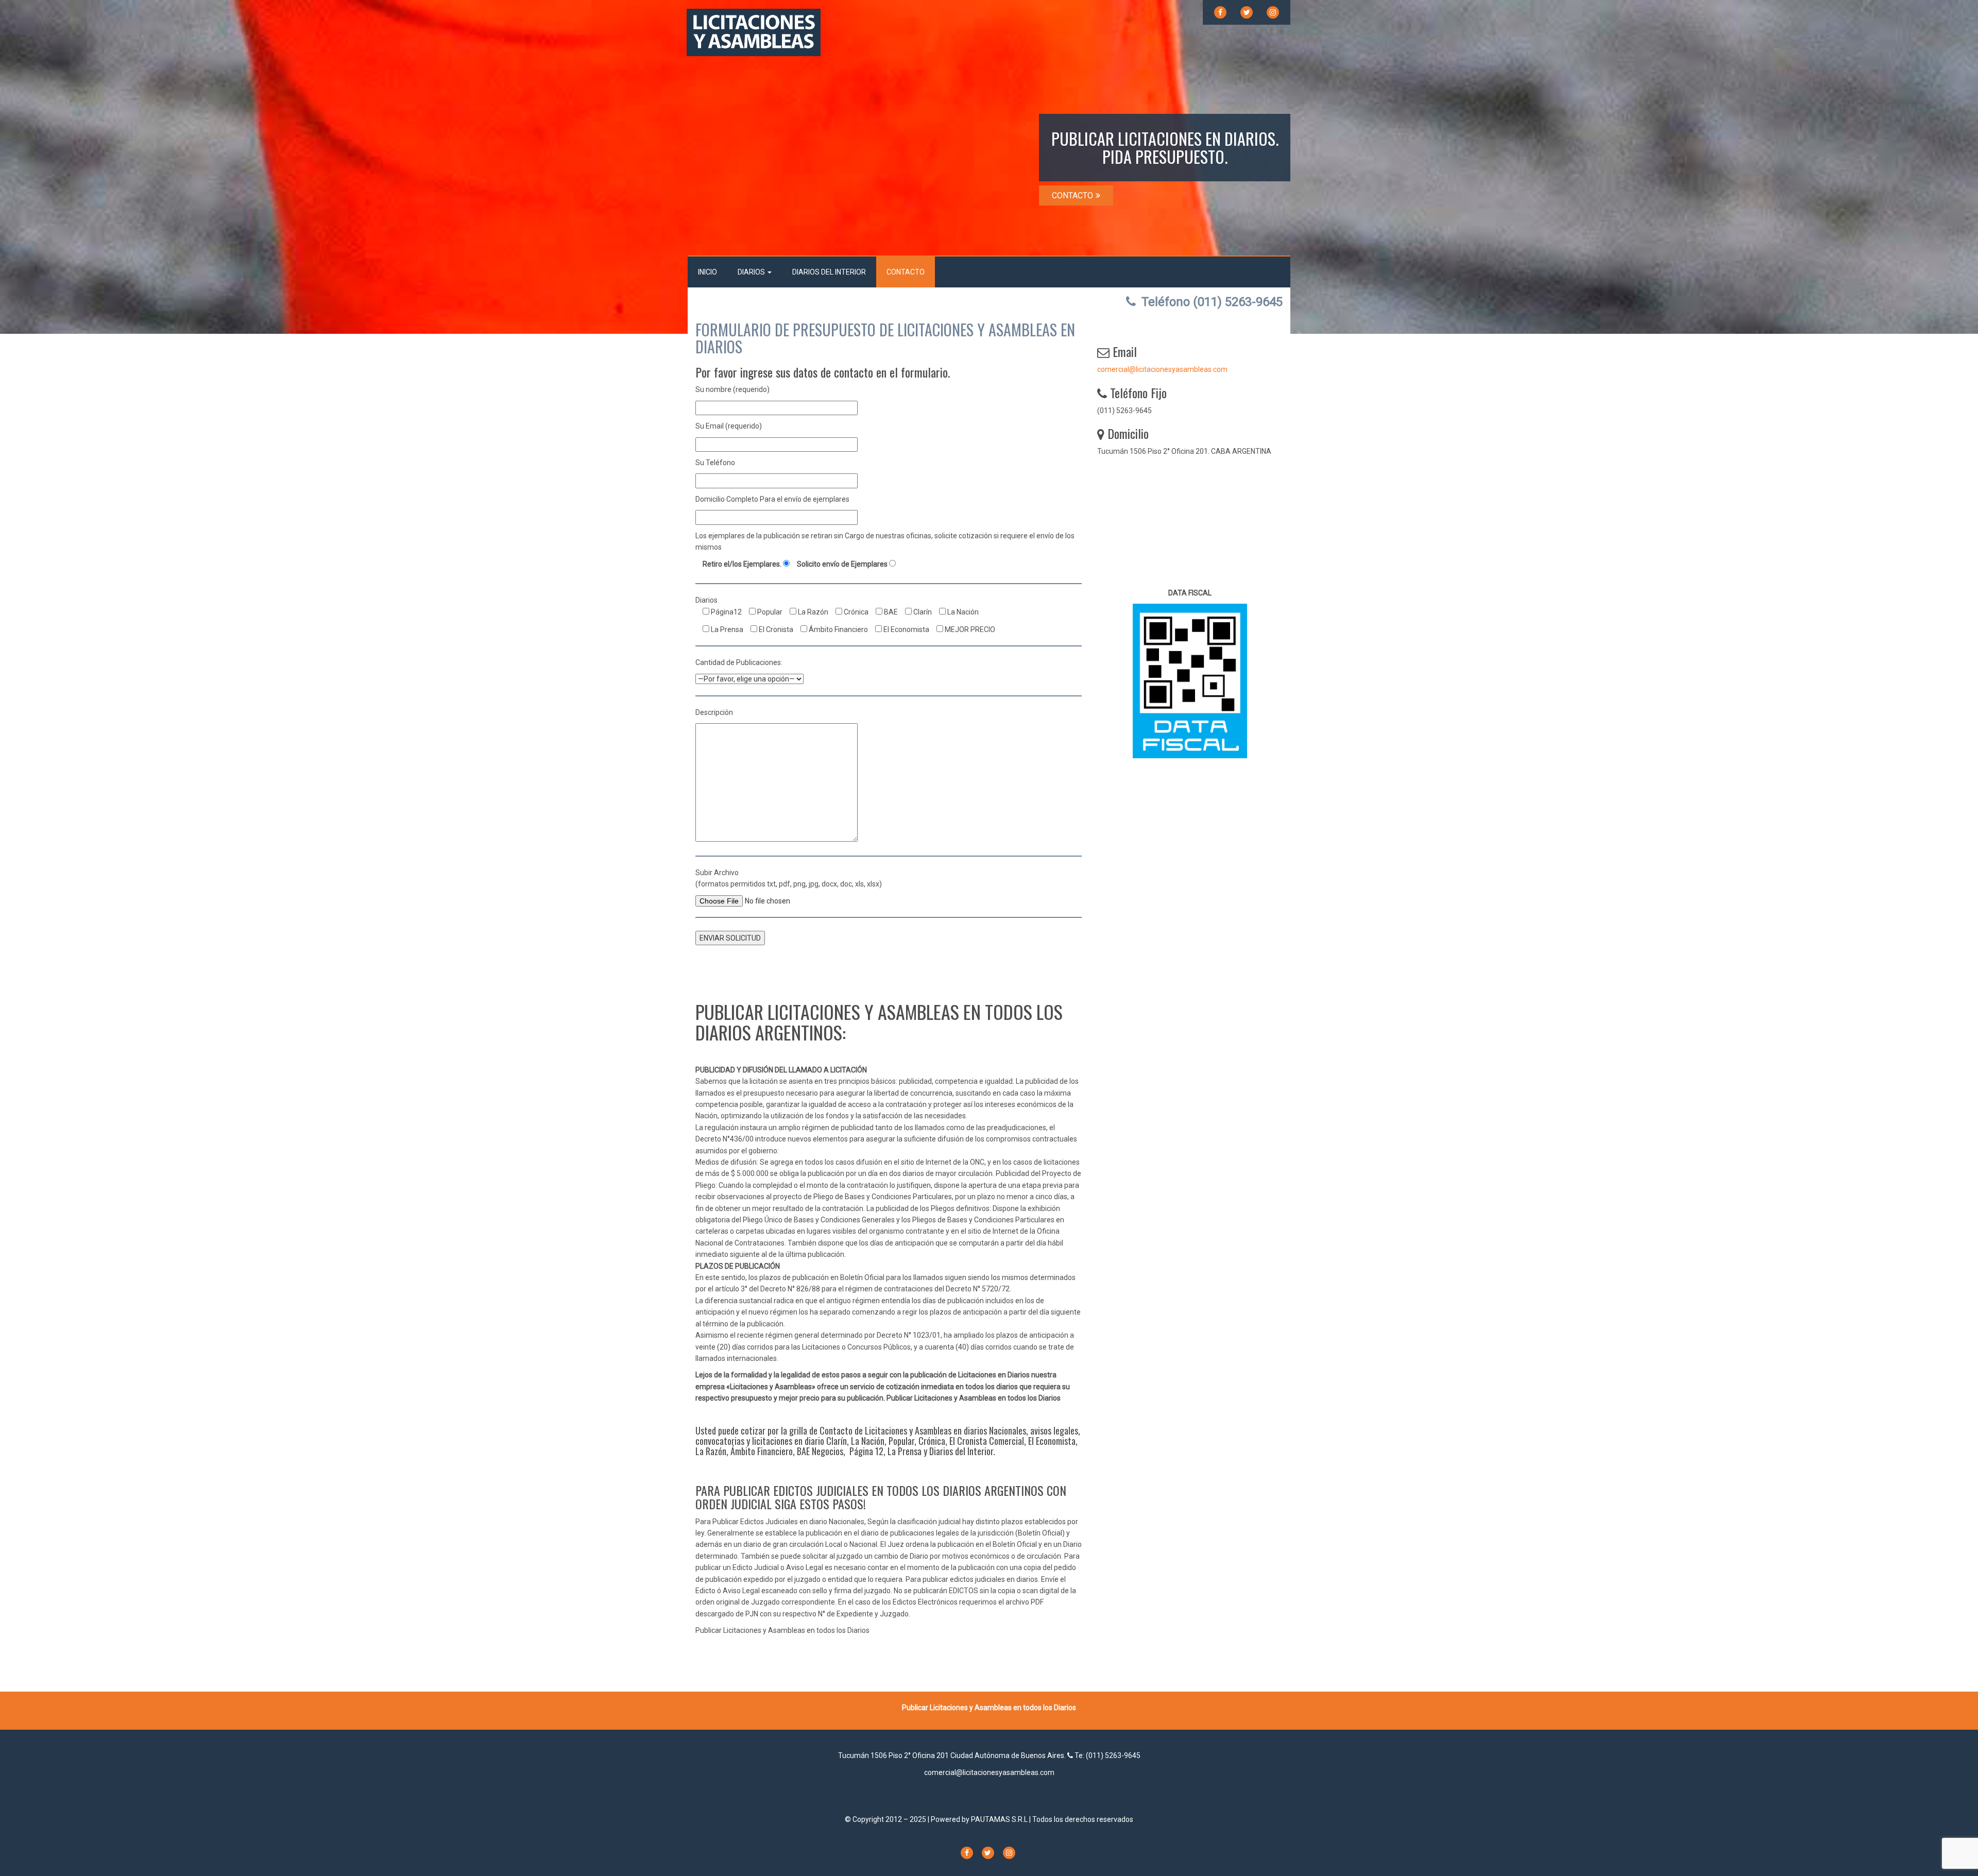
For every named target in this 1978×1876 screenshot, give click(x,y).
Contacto (906, 272)
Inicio (707, 272)
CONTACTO (1072, 195)
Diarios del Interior (829, 272)
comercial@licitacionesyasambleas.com (1162, 369)
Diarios (752, 272)
